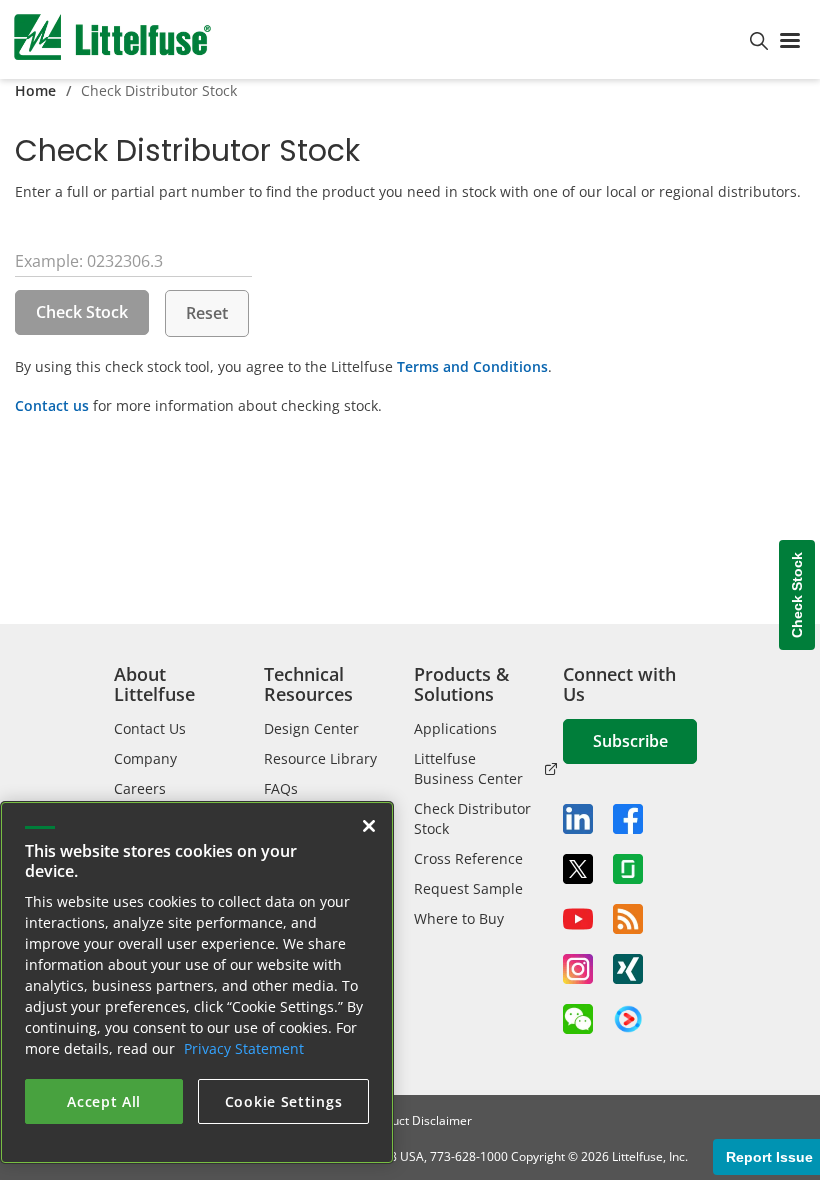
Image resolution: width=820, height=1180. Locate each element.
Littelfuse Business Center (468, 768)
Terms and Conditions (472, 366)
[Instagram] (578, 969)
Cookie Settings (284, 1101)
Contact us (52, 405)
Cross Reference (468, 858)
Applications (455, 728)
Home (35, 90)
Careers (140, 788)
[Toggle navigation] (794, 39)
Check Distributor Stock (472, 818)
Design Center (311, 728)
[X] (578, 869)
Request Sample (468, 888)
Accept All (104, 1101)
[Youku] (628, 1020)
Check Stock (82, 312)
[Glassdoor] (628, 869)
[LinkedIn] (578, 819)
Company (145, 758)
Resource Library (320, 758)
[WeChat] (578, 1019)
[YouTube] (578, 919)
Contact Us (150, 728)
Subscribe (630, 741)
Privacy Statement (244, 1048)
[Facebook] (628, 819)
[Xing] (628, 969)
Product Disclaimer (419, 1120)
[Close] (369, 826)
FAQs (281, 788)
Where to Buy (459, 918)
